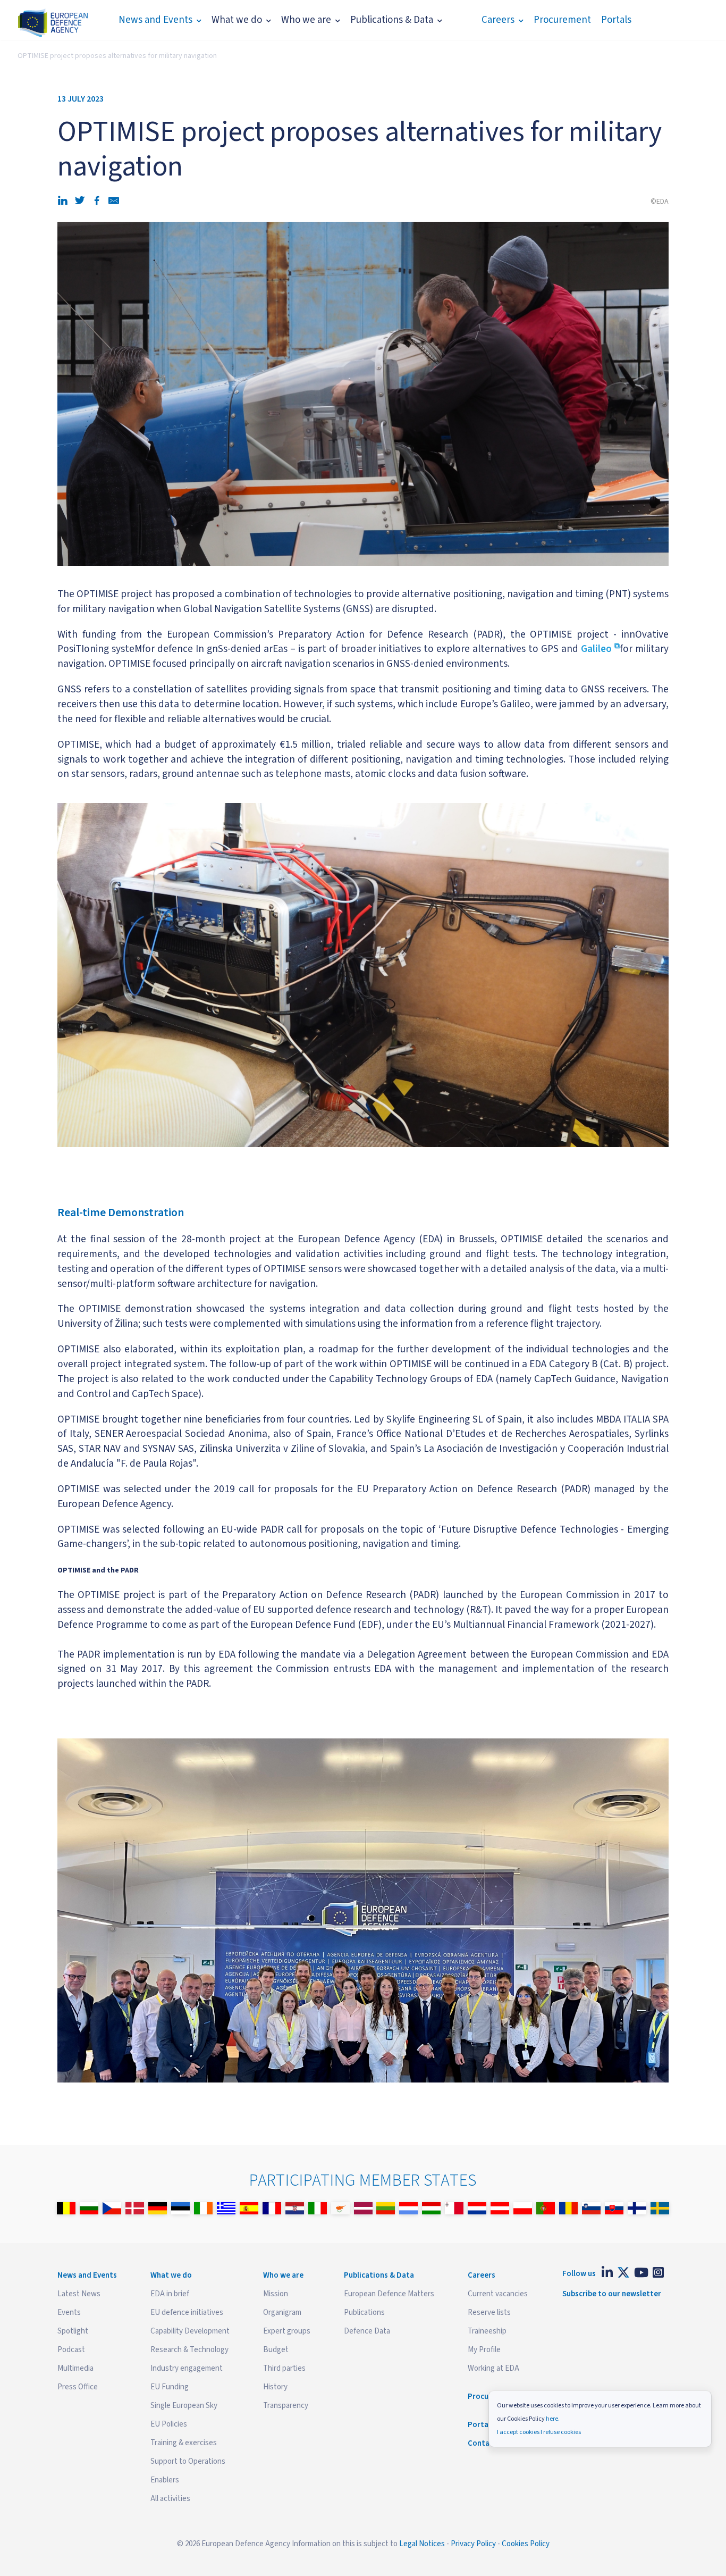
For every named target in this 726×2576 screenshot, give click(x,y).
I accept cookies (518, 2432)
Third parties (284, 2368)
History (275, 2387)
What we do (237, 20)
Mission (276, 2294)
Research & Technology (189, 2350)
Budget (276, 2350)
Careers (498, 20)
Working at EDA (493, 2368)
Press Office (78, 2387)
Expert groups (287, 2331)
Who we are (306, 20)
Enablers (165, 2480)
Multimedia (75, 2368)
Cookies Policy (526, 2544)
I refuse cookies (561, 2432)
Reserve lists (489, 2312)
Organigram (282, 2312)
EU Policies (169, 2424)
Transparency (286, 2406)
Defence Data (367, 2331)
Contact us (487, 2443)
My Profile (484, 2350)
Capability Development (190, 2331)
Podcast (71, 2350)
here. (553, 2419)
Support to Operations (188, 2461)
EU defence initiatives (187, 2312)
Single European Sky (184, 2406)
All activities (170, 2499)
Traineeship (487, 2331)
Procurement (562, 20)
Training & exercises (184, 2443)
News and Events (155, 20)
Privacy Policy (473, 2544)
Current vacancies (498, 2294)
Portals (616, 20)
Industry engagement (187, 2368)
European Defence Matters (389, 2294)
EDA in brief (170, 2294)
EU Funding (170, 2387)
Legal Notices (422, 2544)
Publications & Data (392, 20)
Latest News (79, 2294)
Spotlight (73, 2331)
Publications (364, 2312)
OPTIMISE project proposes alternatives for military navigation (117, 56)
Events (69, 2312)
